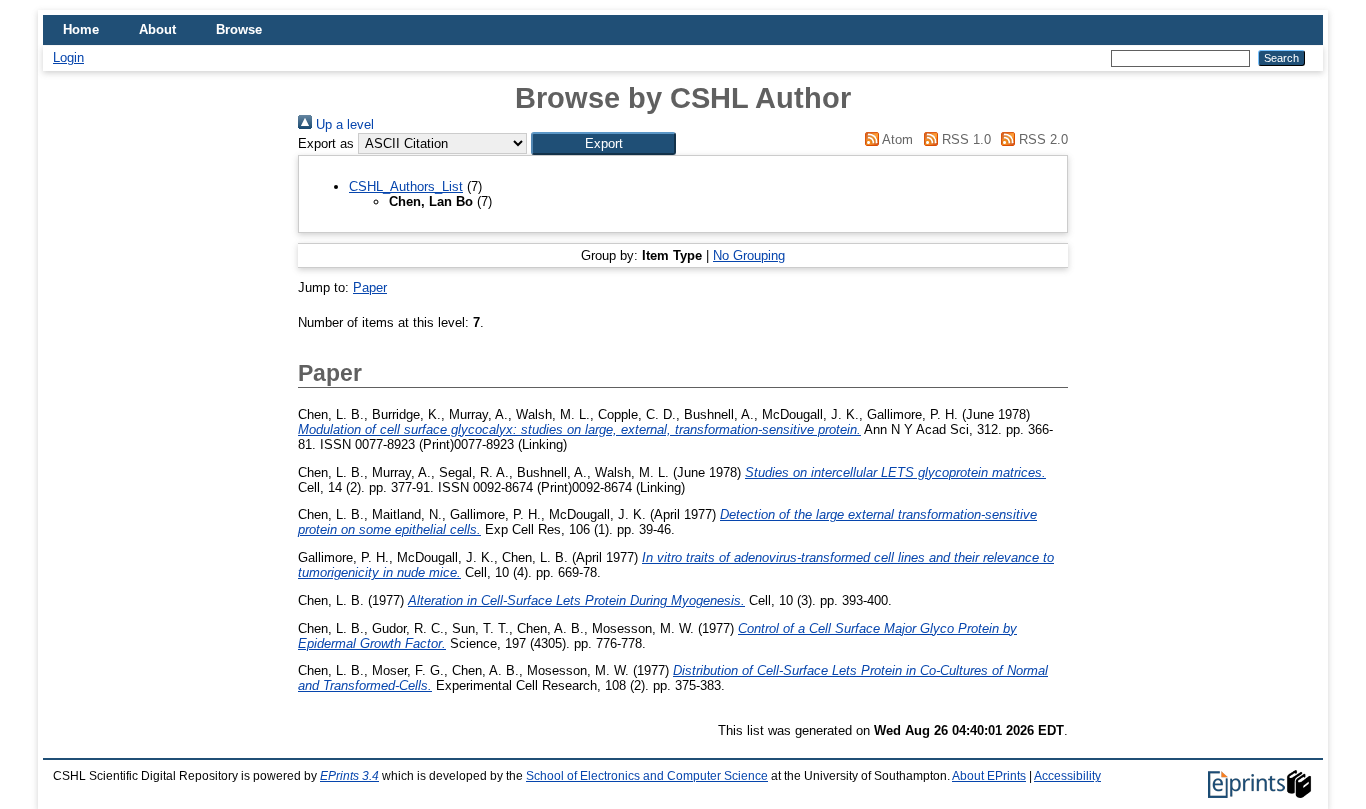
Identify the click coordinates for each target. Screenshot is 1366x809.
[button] (603, 143)
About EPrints (989, 776)
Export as (326, 143)
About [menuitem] (157, 29)
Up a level (343, 124)
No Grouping (749, 255)
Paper (370, 287)
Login (68, 57)
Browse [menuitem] (239, 29)
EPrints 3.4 (349, 776)
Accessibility (1067, 776)
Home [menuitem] (81, 29)
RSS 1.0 (964, 139)
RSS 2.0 (1041, 139)
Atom (896, 139)
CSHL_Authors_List (406, 186)
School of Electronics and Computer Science (647, 776)
